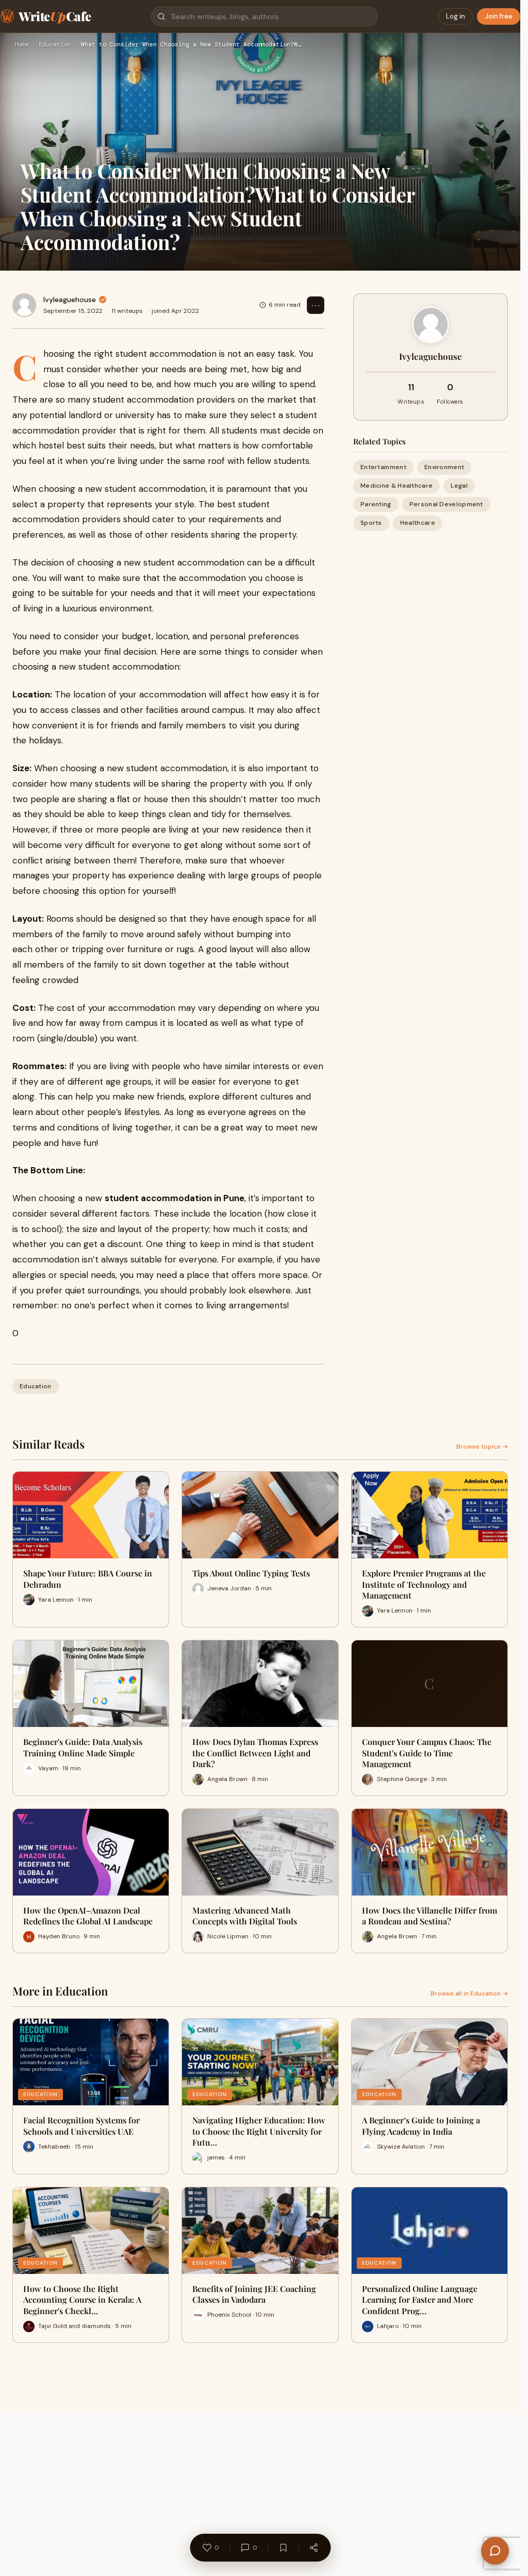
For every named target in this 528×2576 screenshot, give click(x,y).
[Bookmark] (283, 2548)
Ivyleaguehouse (70, 300)
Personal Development (446, 504)
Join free (499, 16)
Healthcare (418, 523)
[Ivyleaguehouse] (24, 305)
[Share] (313, 2548)
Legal (459, 486)
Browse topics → (482, 1447)
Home (22, 45)
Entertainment (383, 467)
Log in (456, 16)
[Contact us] (495, 2551)
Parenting (376, 504)
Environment (444, 467)
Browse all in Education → (469, 1993)
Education (55, 45)
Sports (371, 523)
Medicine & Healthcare (397, 486)
